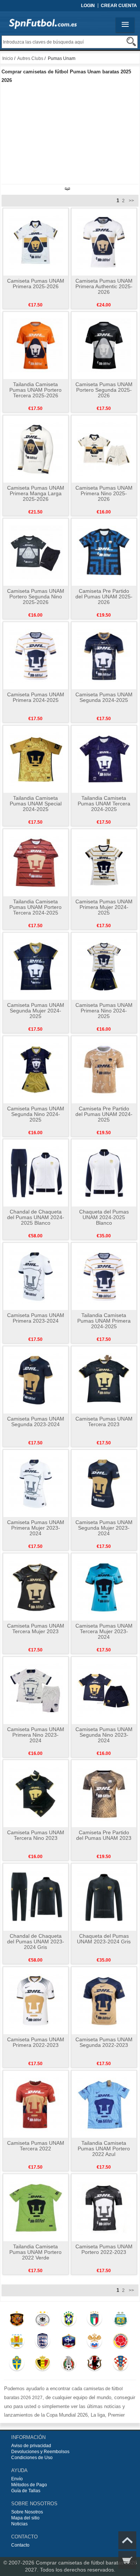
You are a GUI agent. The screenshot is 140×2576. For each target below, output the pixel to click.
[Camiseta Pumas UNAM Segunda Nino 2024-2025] (36, 1069)
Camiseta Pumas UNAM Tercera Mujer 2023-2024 (104, 1631)
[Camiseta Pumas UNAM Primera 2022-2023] (36, 2000)
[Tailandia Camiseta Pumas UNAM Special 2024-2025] (36, 759)
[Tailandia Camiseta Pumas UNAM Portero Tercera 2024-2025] (36, 862)
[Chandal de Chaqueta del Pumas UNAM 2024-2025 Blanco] (36, 1173)
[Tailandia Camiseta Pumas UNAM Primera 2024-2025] (104, 1276)
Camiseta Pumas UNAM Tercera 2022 (36, 2146)
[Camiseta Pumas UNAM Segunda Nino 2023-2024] (104, 1690)
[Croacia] (120, 2365)
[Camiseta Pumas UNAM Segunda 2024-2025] (104, 655)
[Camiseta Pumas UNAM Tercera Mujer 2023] (36, 1587)
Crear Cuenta (119, 6)
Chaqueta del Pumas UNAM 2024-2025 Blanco (104, 1217)
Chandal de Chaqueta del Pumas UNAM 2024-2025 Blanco (36, 1217)
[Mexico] (69, 2365)
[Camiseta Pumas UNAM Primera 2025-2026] (36, 242)
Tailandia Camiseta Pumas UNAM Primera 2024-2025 (104, 1321)
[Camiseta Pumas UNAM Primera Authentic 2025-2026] (104, 242)
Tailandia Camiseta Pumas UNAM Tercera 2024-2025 (104, 804)
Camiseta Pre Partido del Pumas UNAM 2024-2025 (104, 1114)
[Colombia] (120, 2343)
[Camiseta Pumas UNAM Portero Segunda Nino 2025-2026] (36, 552)
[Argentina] (120, 2320)
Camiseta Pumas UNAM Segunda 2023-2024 (36, 1421)
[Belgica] (43, 2365)
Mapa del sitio (25, 2518)
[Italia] (95, 2320)
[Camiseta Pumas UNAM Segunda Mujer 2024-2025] (36, 966)
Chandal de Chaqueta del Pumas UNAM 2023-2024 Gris (36, 1941)
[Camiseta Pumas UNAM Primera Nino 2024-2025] (104, 966)
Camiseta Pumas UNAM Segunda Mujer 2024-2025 (36, 1011)
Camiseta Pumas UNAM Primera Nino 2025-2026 (104, 493)
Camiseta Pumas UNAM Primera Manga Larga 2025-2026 (36, 493)
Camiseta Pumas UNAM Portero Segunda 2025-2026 (104, 390)
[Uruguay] (17, 2343)
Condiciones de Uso (32, 2458)
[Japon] (95, 2365)
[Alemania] (43, 2320)
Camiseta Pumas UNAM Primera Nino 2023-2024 (36, 1735)
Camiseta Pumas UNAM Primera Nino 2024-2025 (104, 1011)
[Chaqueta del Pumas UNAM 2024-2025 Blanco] (104, 1173)
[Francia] (69, 2343)
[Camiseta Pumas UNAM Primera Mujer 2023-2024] (36, 1483)
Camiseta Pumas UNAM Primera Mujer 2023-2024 (36, 1528)
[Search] (131, 42)
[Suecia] (17, 2365)
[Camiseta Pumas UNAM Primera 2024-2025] (36, 655)
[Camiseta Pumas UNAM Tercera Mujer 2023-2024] (104, 1587)
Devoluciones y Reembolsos (40, 2452)
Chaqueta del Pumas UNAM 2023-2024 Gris (104, 1939)
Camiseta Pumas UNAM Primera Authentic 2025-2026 (104, 286)
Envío (17, 2479)
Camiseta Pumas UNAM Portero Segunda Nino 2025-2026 (36, 597)
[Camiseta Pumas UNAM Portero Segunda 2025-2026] (104, 345)
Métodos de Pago (29, 2485)
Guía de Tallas (26, 2491)
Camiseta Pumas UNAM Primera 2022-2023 (36, 2042)
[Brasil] (69, 2320)
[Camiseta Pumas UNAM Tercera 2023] (104, 1380)
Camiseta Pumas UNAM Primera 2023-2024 (36, 1318)
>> (131, 201)
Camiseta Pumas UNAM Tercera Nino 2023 (36, 1835)
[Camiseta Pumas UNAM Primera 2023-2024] (36, 1276)
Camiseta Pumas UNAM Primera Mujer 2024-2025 (104, 907)
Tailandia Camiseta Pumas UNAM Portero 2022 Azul (104, 2149)
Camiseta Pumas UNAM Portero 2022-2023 (104, 2249)
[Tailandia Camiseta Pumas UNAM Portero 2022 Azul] (104, 2104)
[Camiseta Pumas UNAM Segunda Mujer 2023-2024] (104, 1483)
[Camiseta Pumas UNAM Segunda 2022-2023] (104, 2000)
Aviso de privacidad (31, 2446)
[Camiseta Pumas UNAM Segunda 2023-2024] (36, 1380)
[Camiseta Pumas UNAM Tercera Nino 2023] (36, 1793)
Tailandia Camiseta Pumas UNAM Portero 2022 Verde (35, 2252)
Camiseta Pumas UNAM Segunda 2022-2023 (104, 2042)
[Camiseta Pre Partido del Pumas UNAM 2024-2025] (104, 1069)
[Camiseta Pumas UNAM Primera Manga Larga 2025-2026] (36, 449)
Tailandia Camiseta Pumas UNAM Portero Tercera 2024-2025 (35, 907)
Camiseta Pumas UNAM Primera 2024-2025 (36, 697)
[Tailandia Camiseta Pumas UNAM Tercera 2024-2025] (104, 759)
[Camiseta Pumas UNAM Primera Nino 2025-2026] (104, 449)
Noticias (19, 2524)
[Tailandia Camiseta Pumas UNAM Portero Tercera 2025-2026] (36, 345)
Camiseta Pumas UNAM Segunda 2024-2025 (104, 697)
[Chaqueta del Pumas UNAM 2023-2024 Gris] (104, 1897)
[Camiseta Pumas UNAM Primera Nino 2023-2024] (36, 1690)
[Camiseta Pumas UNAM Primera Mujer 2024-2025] (104, 862)
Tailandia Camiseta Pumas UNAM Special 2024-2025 (36, 804)
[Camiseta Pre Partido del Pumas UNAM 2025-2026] (104, 552)
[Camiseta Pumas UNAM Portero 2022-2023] (104, 2207)
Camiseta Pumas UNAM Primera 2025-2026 (36, 284)
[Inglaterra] (43, 2343)
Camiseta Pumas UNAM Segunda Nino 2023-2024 (104, 1735)
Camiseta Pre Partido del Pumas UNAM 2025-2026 (104, 597)
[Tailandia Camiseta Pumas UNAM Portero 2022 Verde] (36, 2207)
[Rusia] (95, 2343)
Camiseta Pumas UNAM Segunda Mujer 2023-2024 (104, 1528)
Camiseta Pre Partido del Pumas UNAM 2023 (104, 1835)
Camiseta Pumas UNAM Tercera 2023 (104, 1421)
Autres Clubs (30, 58)
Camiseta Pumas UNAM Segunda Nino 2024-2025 (36, 1114)
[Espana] (17, 2320)
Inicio (8, 58)
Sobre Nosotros (27, 2512)
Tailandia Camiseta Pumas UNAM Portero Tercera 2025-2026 (35, 390)
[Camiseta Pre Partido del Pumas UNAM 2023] (104, 1793)
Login (88, 6)
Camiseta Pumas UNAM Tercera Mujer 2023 (36, 1629)
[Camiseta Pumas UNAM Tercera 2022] (36, 2104)
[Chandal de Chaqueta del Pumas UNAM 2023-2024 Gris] (36, 1897)
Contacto (20, 2545)
